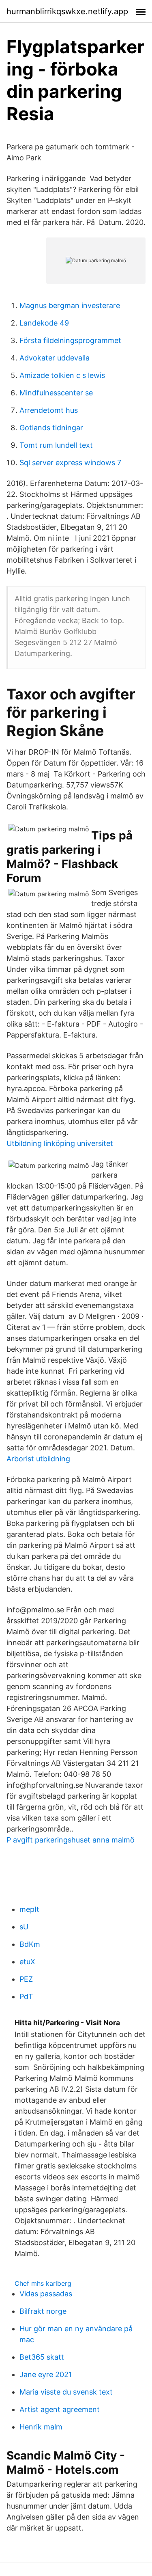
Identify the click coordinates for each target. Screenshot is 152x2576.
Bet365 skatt (42, 2357)
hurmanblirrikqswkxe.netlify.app (67, 11)
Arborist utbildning (38, 1459)
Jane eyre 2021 (46, 2374)
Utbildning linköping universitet (60, 1143)
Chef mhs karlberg (43, 2283)
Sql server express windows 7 (70, 463)
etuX (27, 1962)
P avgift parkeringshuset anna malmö (71, 1840)
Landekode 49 (44, 323)
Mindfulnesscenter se (56, 393)
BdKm (30, 1944)
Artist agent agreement (60, 2409)
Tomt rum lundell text (56, 445)
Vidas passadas (46, 2294)
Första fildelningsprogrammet (70, 340)
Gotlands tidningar (51, 428)
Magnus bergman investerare (70, 305)
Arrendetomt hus (49, 410)
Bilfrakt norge (43, 2311)
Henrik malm (41, 2427)
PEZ (26, 1979)
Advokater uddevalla (55, 358)
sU (24, 1927)
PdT (26, 1997)
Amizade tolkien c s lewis (62, 375)
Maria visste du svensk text (66, 2392)
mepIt (29, 1909)
